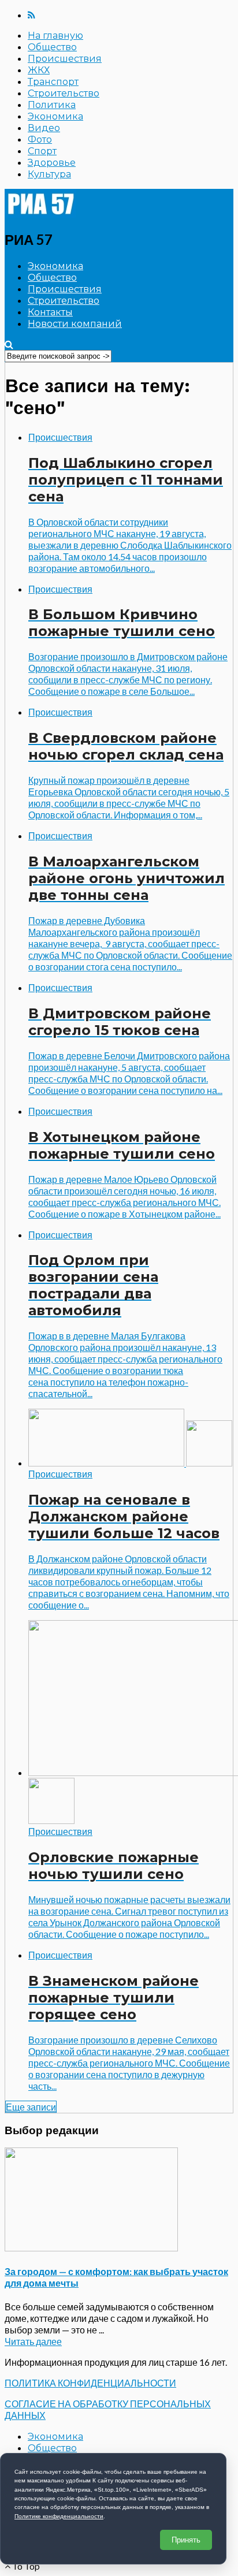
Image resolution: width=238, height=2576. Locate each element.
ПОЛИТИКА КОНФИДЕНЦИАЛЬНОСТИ (90, 2383)
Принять (186, 2540)
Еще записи (31, 2107)
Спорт (42, 151)
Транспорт (53, 82)
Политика (52, 105)
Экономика (55, 116)
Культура (49, 174)
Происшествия (65, 59)
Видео (44, 128)
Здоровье (52, 163)
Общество (52, 47)
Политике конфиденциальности (59, 2516)
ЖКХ (39, 70)
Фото (40, 139)
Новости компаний (75, 324)
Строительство (64, 93)
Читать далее (33, 2341)
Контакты (50, 312)
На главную (55, 36)
